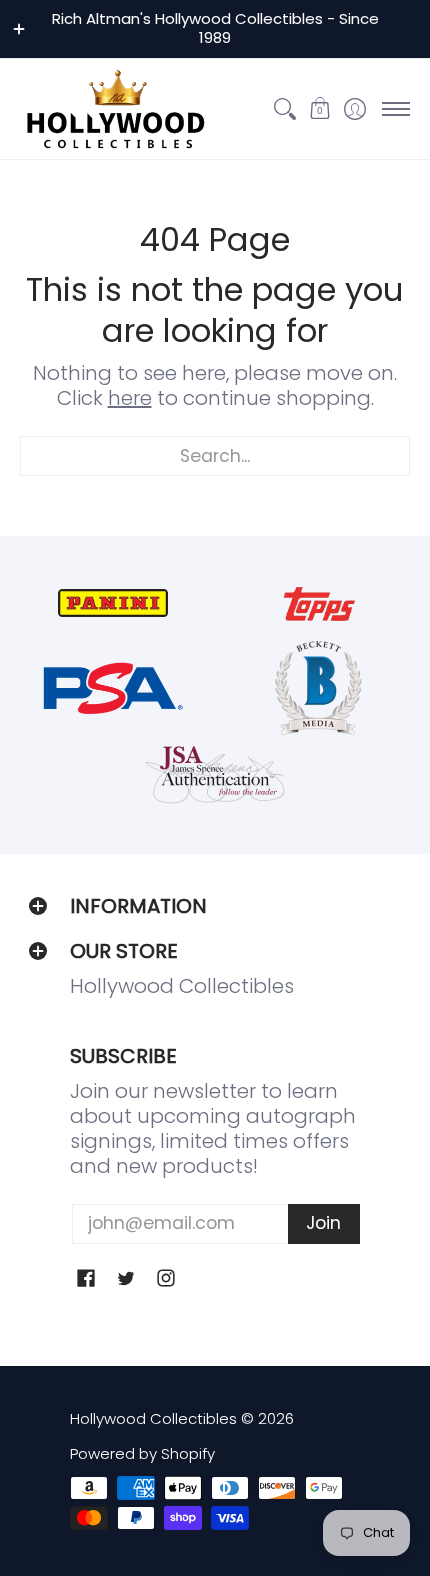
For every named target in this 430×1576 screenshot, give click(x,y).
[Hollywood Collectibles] (115, 109)
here (130, 398)
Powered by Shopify (142, 1453)
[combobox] (215, 456)
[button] (319, 109)
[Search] (284, 109)
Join (323, 1223)
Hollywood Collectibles (153, 1418)
